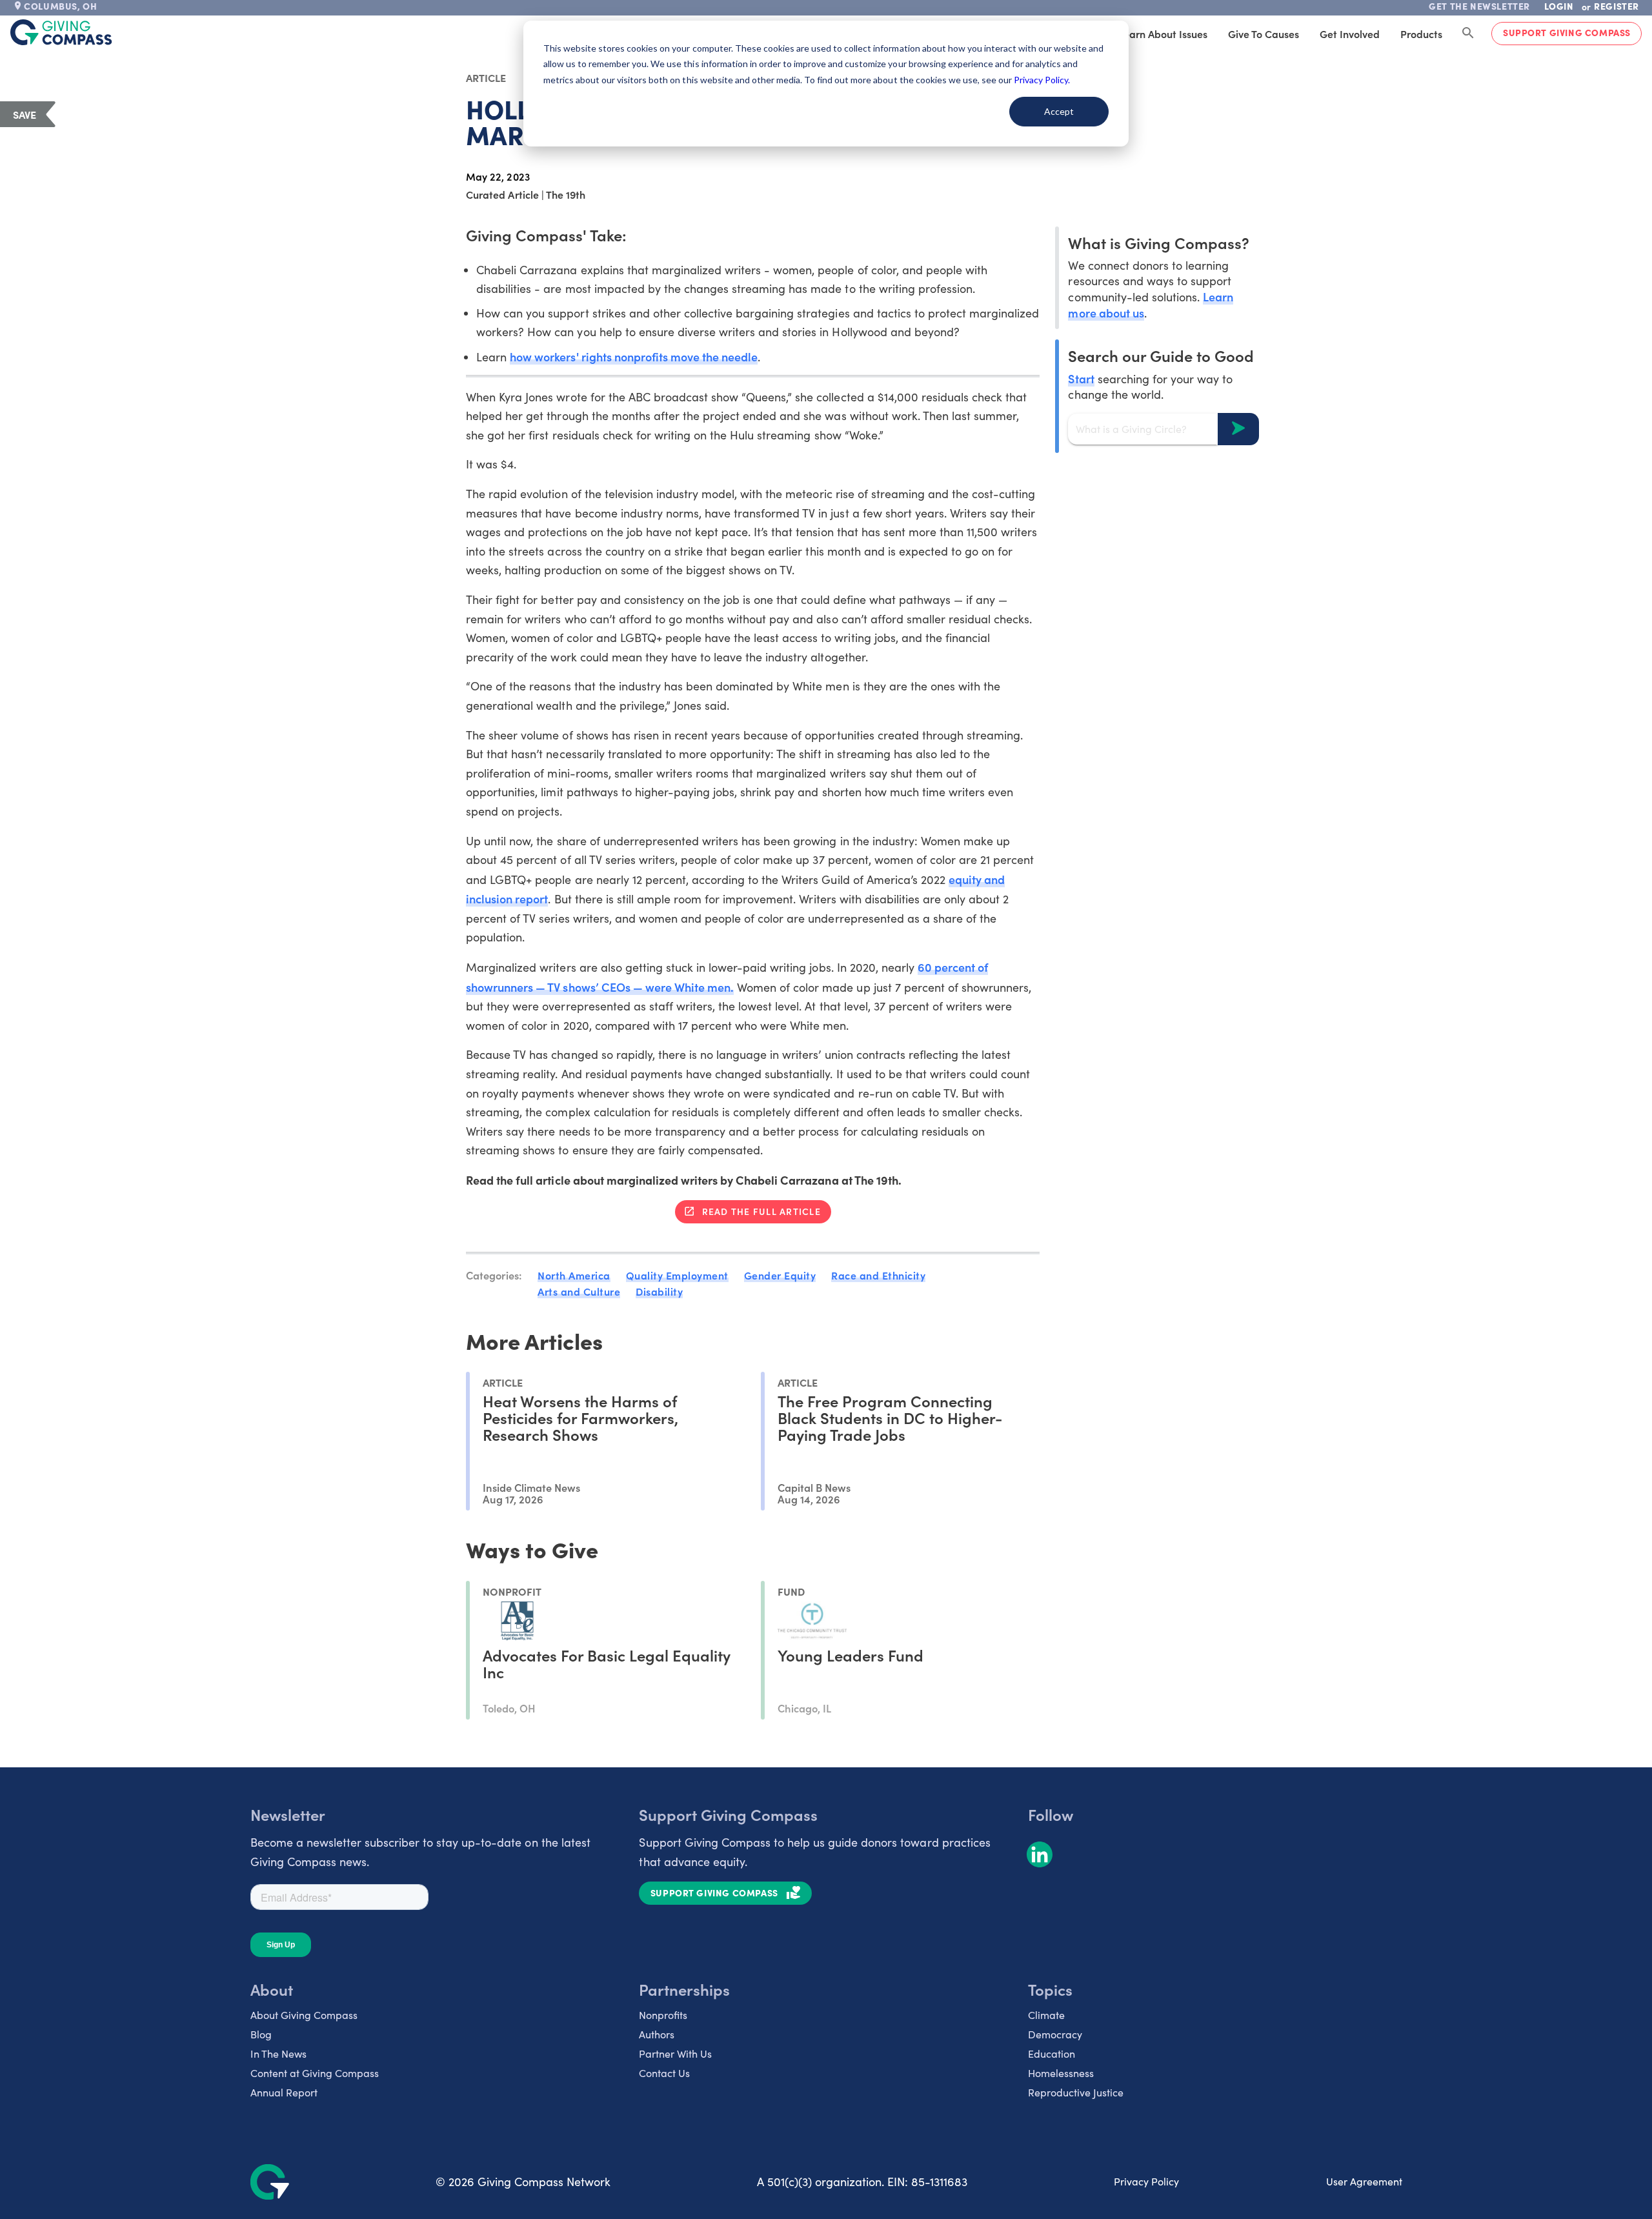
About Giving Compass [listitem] (304, 2015)
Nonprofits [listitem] (663, 2015)
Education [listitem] (1052, 2053)
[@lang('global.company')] (61, 32)
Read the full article (761, 1211)
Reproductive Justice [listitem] (1076, 2092)
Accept (1059, 111)
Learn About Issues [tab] (1163, 34)
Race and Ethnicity (878, 1275)
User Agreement (1364, 2181)
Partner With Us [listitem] (675, 2053)
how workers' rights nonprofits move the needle (634, 356)
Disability (659, 1291)
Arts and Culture (579, 1291)
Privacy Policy (1146, 2181)
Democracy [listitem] (1055, 2034)
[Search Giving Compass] (1468, 34)
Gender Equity (780, 1275)
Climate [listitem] (1046, 2015)
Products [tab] (1421, 34)
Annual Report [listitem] (284, 2092)
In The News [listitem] (278, 2053)
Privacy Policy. (1042, 80)
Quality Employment (677, 1275)
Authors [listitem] (657, 2034)
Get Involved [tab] (1350, 34)
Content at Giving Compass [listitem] (315, 2073)
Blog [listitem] (261, 2034)
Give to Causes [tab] (1264, 34)
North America (574, 1275)
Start (1081, 378)
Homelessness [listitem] (1061, 2073)
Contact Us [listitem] (664, 2073)
